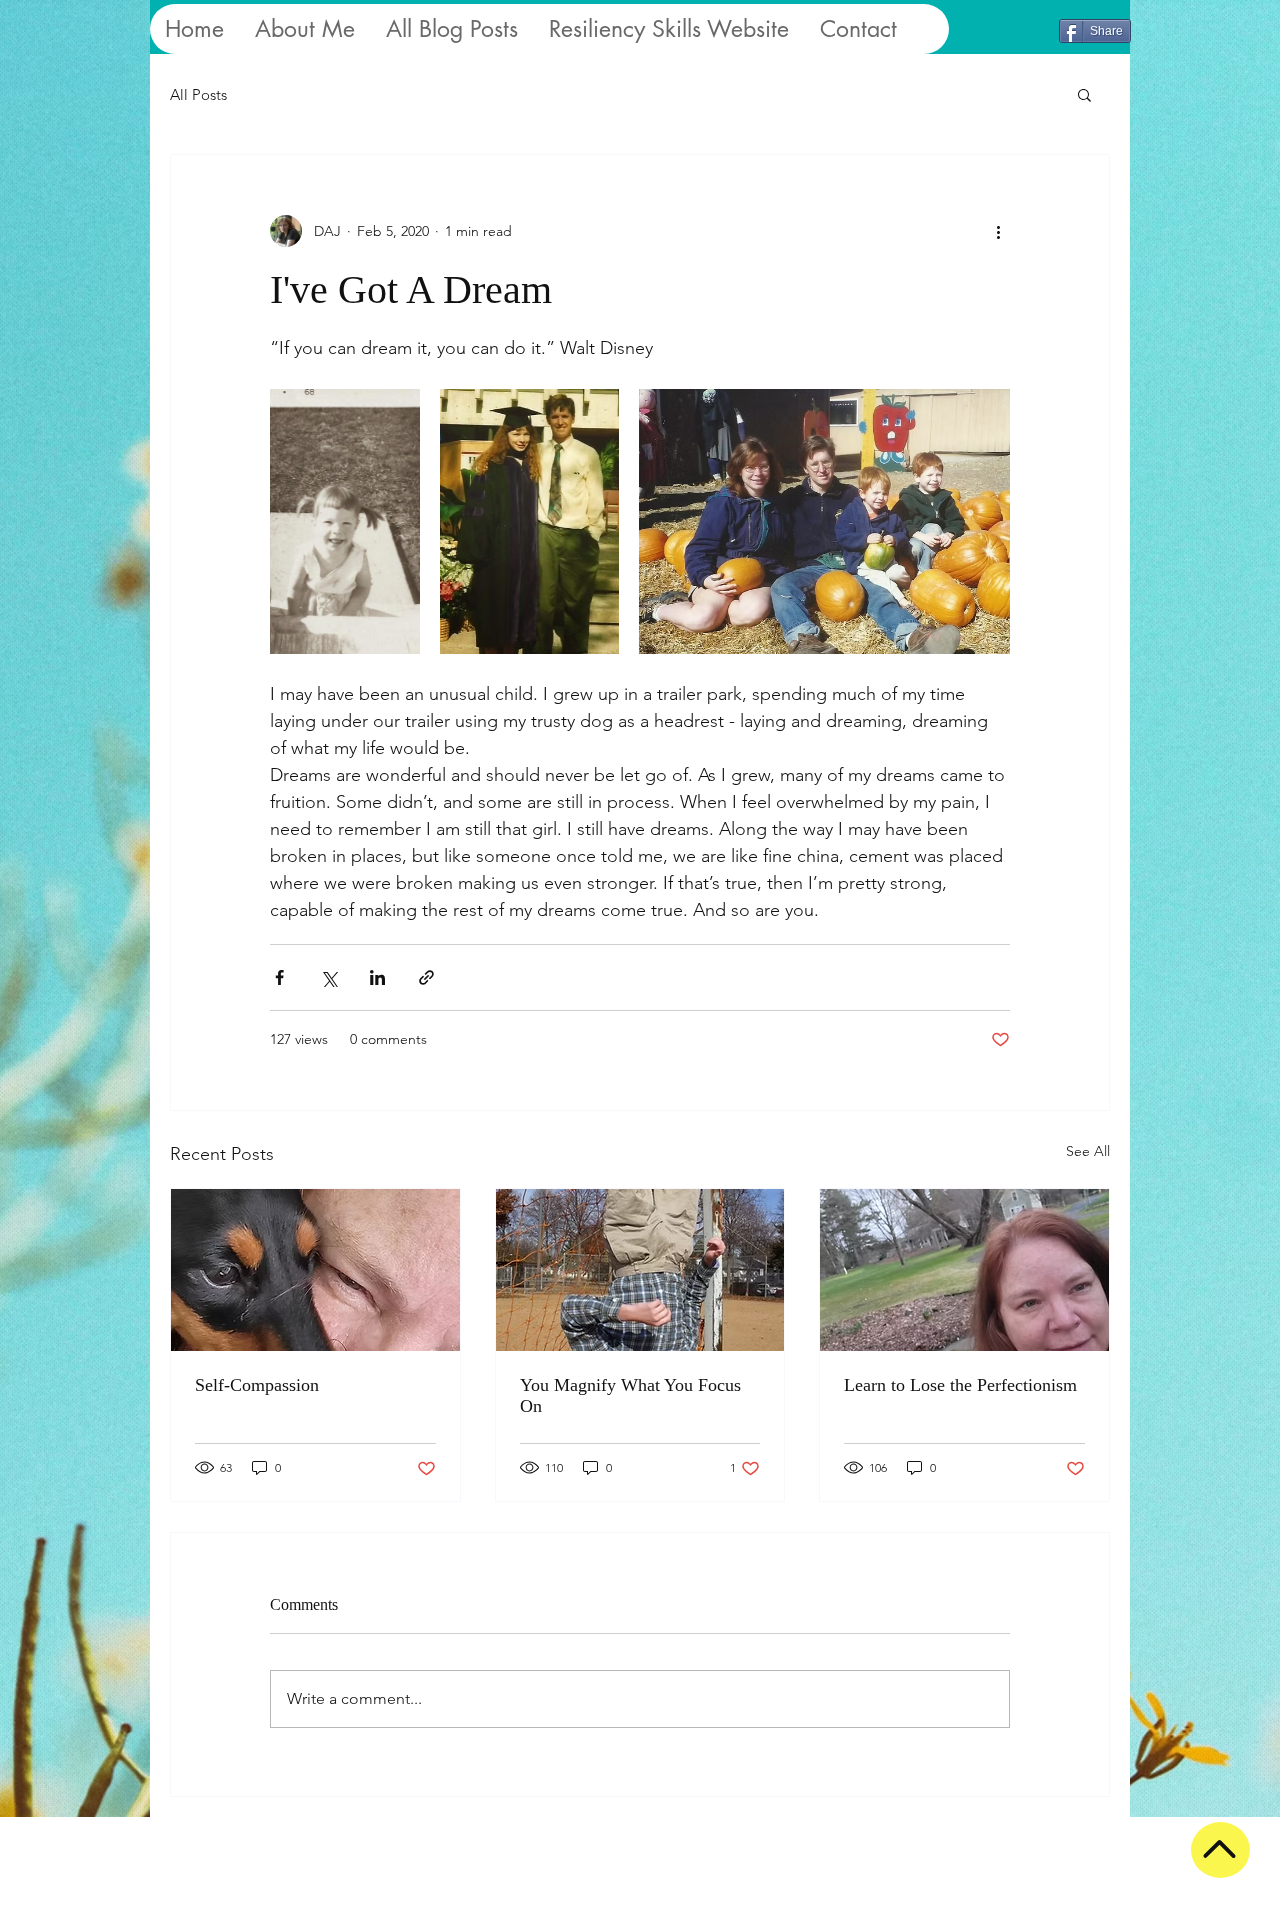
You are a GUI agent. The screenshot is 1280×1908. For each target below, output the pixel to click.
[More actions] (998, 231)
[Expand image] (345, 521)
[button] (1084, 94)
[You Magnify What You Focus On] (640, 1270)
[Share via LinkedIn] (377, 977)
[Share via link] (426, 977)
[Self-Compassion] (315, 1270)
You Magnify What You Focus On (630, 1395)
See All (1088, 1151)
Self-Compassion (257, 1385)
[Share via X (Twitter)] (328, 977)
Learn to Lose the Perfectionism (960, 1385)
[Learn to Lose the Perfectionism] (964, 1270)
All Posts (198, 94)
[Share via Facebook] (279, 977)
